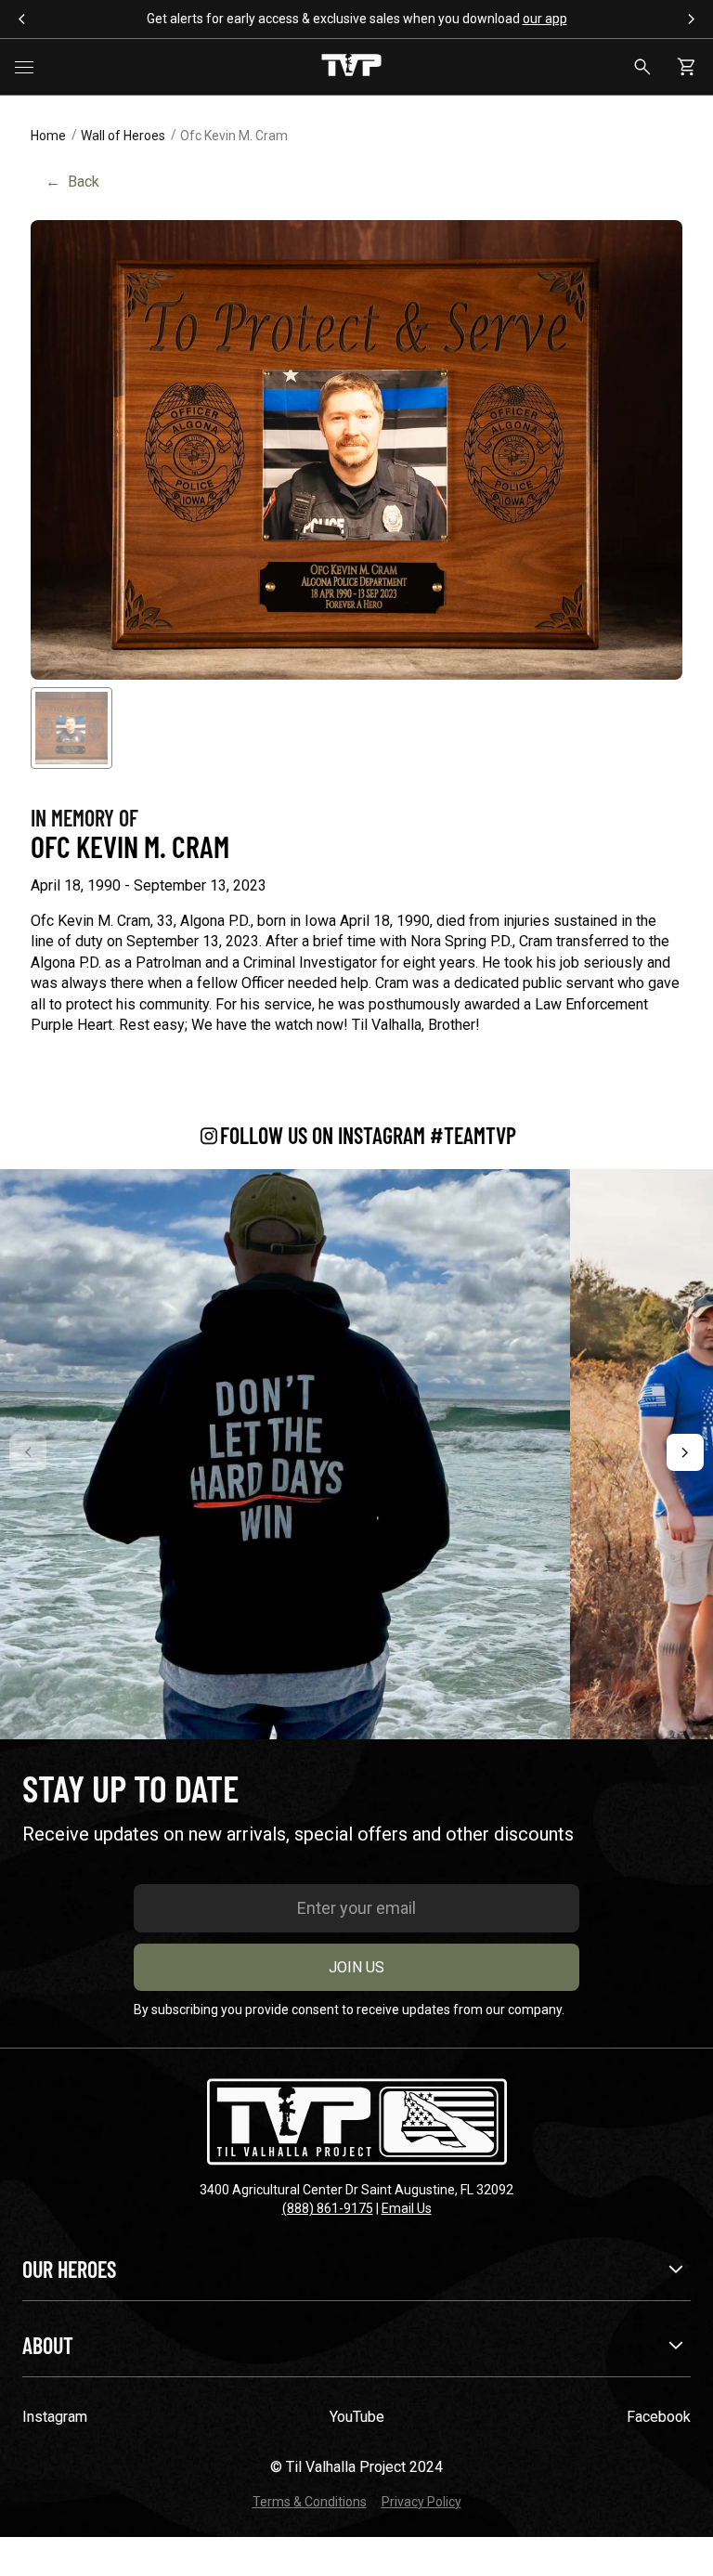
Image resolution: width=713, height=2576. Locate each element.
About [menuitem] (48, 2345)
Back (72, 182)
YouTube (357, 2417)
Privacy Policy (421, 2502)
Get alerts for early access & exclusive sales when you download (357, 19)
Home (48, 136)
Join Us (356, 1967)
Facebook (659, 2417)
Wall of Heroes (123, 136)
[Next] (685, 1452)
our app (545, 19)
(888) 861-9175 (328, 2208)
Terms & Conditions (310, 2502)
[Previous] (28, 1452)
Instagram (55, 2417)
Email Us (407, 2208)
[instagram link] (285, 1454)
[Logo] (351, 67)
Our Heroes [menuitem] (69, 2269)
